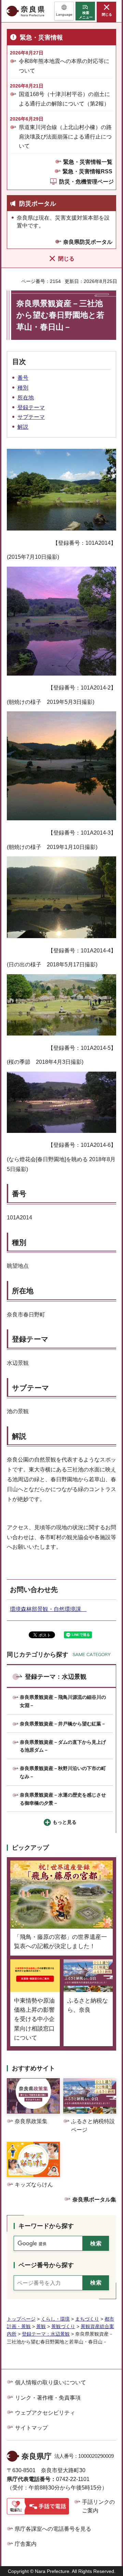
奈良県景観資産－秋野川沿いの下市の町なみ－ (63, 1772)
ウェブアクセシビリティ (45, 2413)
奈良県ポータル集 (94, 2200)
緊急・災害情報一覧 (88, 162)
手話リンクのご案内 (98, 2506)
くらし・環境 (55, 2319)
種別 (23, 388)
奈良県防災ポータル (88, 242)
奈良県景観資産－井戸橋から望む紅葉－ (63, 1724)
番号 (23, 378)
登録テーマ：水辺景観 (56, 1677)
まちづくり (87, 2319)
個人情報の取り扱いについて (51, 2382)
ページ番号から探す (46, 2265)
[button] (64, 11)
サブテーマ (31, 417)
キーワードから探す (46, 2226)
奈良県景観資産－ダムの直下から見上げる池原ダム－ (63, 1746)
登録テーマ (31, 407)
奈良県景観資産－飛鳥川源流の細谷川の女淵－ (63, 1701)
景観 (41, 2326)
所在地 (26, 398)
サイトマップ (31, 2428)
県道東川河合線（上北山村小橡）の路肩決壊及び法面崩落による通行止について (65, 136)
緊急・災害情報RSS (87, 171)
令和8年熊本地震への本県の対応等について (64, 66)
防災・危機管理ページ (86, 182)
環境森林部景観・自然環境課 (48, 1609)
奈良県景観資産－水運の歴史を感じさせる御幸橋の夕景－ (63, 1799)
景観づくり (63, 2326)
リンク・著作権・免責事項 (48, 2398)
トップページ (21, 2319)
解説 (23, 427)
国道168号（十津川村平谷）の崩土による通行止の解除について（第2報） (64, 99)
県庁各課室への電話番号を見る (53, 2529)
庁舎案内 (26, 2544)
